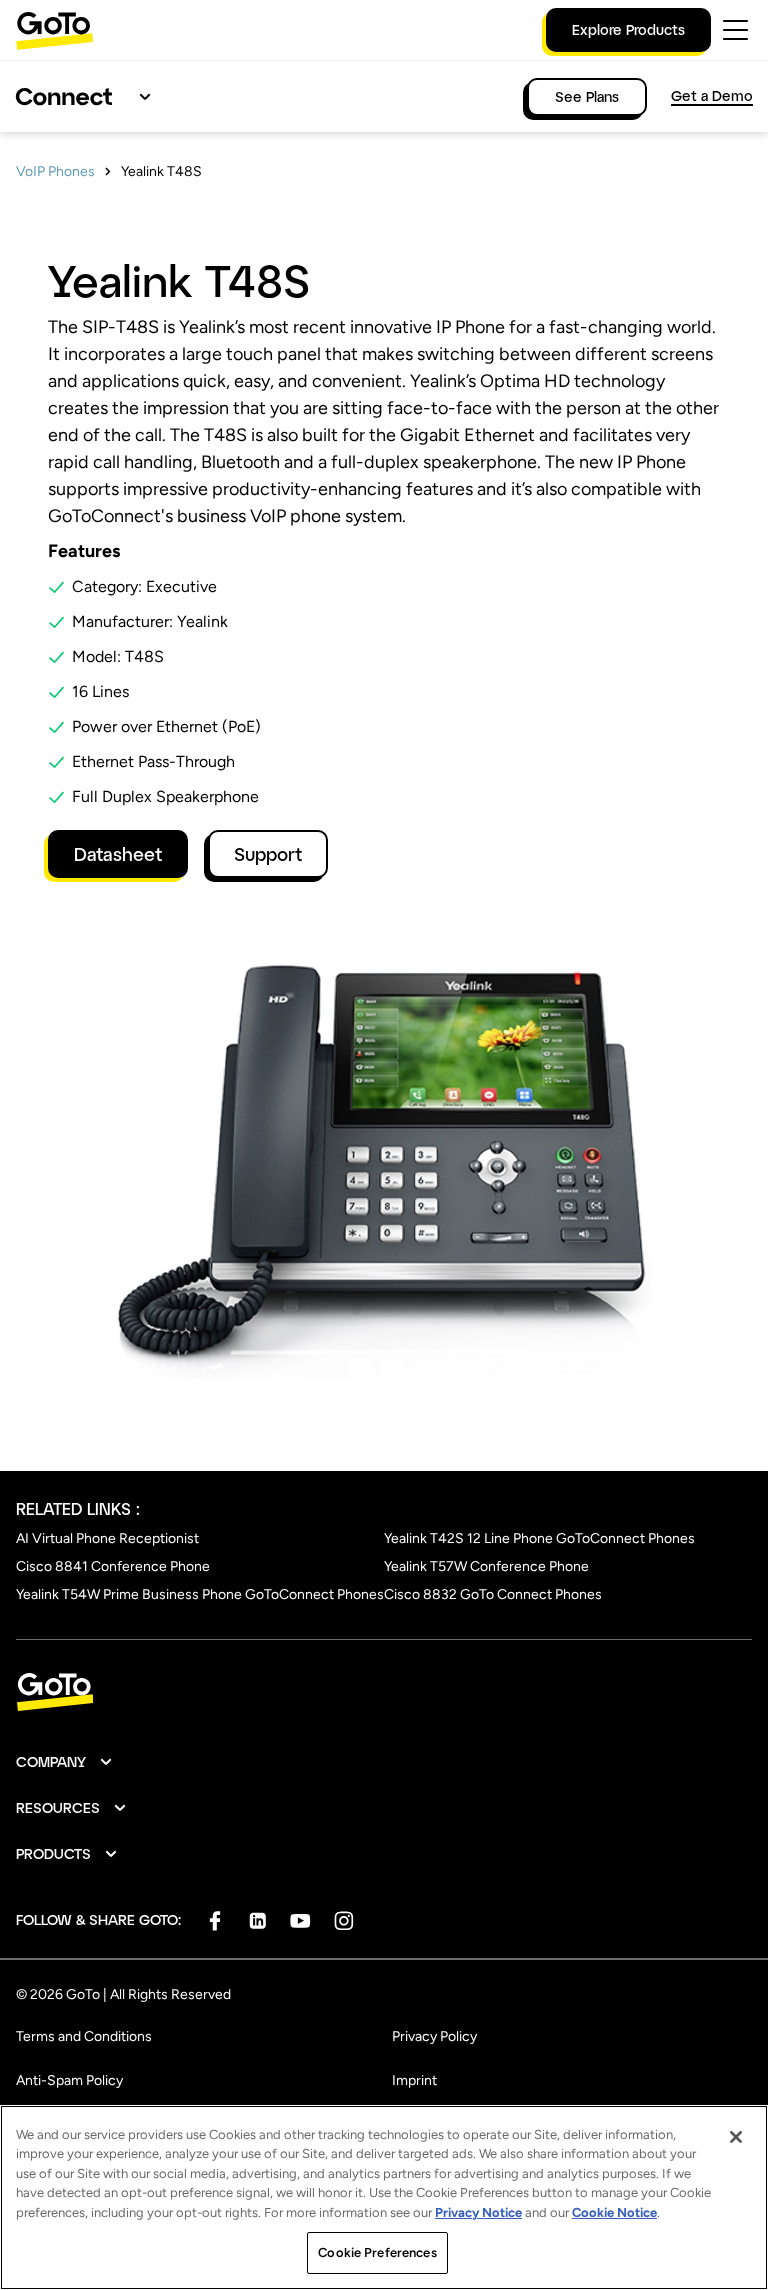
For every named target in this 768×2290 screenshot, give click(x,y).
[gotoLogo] (55, 30)
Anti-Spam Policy (69, 2080)
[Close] (736, 2137)
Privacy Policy (434, 2036)
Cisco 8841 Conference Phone (113, 1566)
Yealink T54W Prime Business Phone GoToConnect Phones (200, 1594)
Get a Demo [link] (712, 95)
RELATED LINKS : (78, 1508)
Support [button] (268, 854)
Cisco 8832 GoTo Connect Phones (493, 1594)
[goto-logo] (384, 1692)
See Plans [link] (587, 96)
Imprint (414, 2080)
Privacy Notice (478, 2212)
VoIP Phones (55, 171)
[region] (384, 2197)
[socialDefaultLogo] (214, 1920)
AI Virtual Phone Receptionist (107, 1538)
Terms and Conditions (84, 2036)
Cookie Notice (614, 2212)
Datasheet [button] (118, 854)
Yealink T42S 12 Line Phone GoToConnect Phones (539, 1538)
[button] (65, 1762)
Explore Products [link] (628, 29)
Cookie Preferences (377, 2252)
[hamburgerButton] (735, 30)
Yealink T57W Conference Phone (486, 1566)
